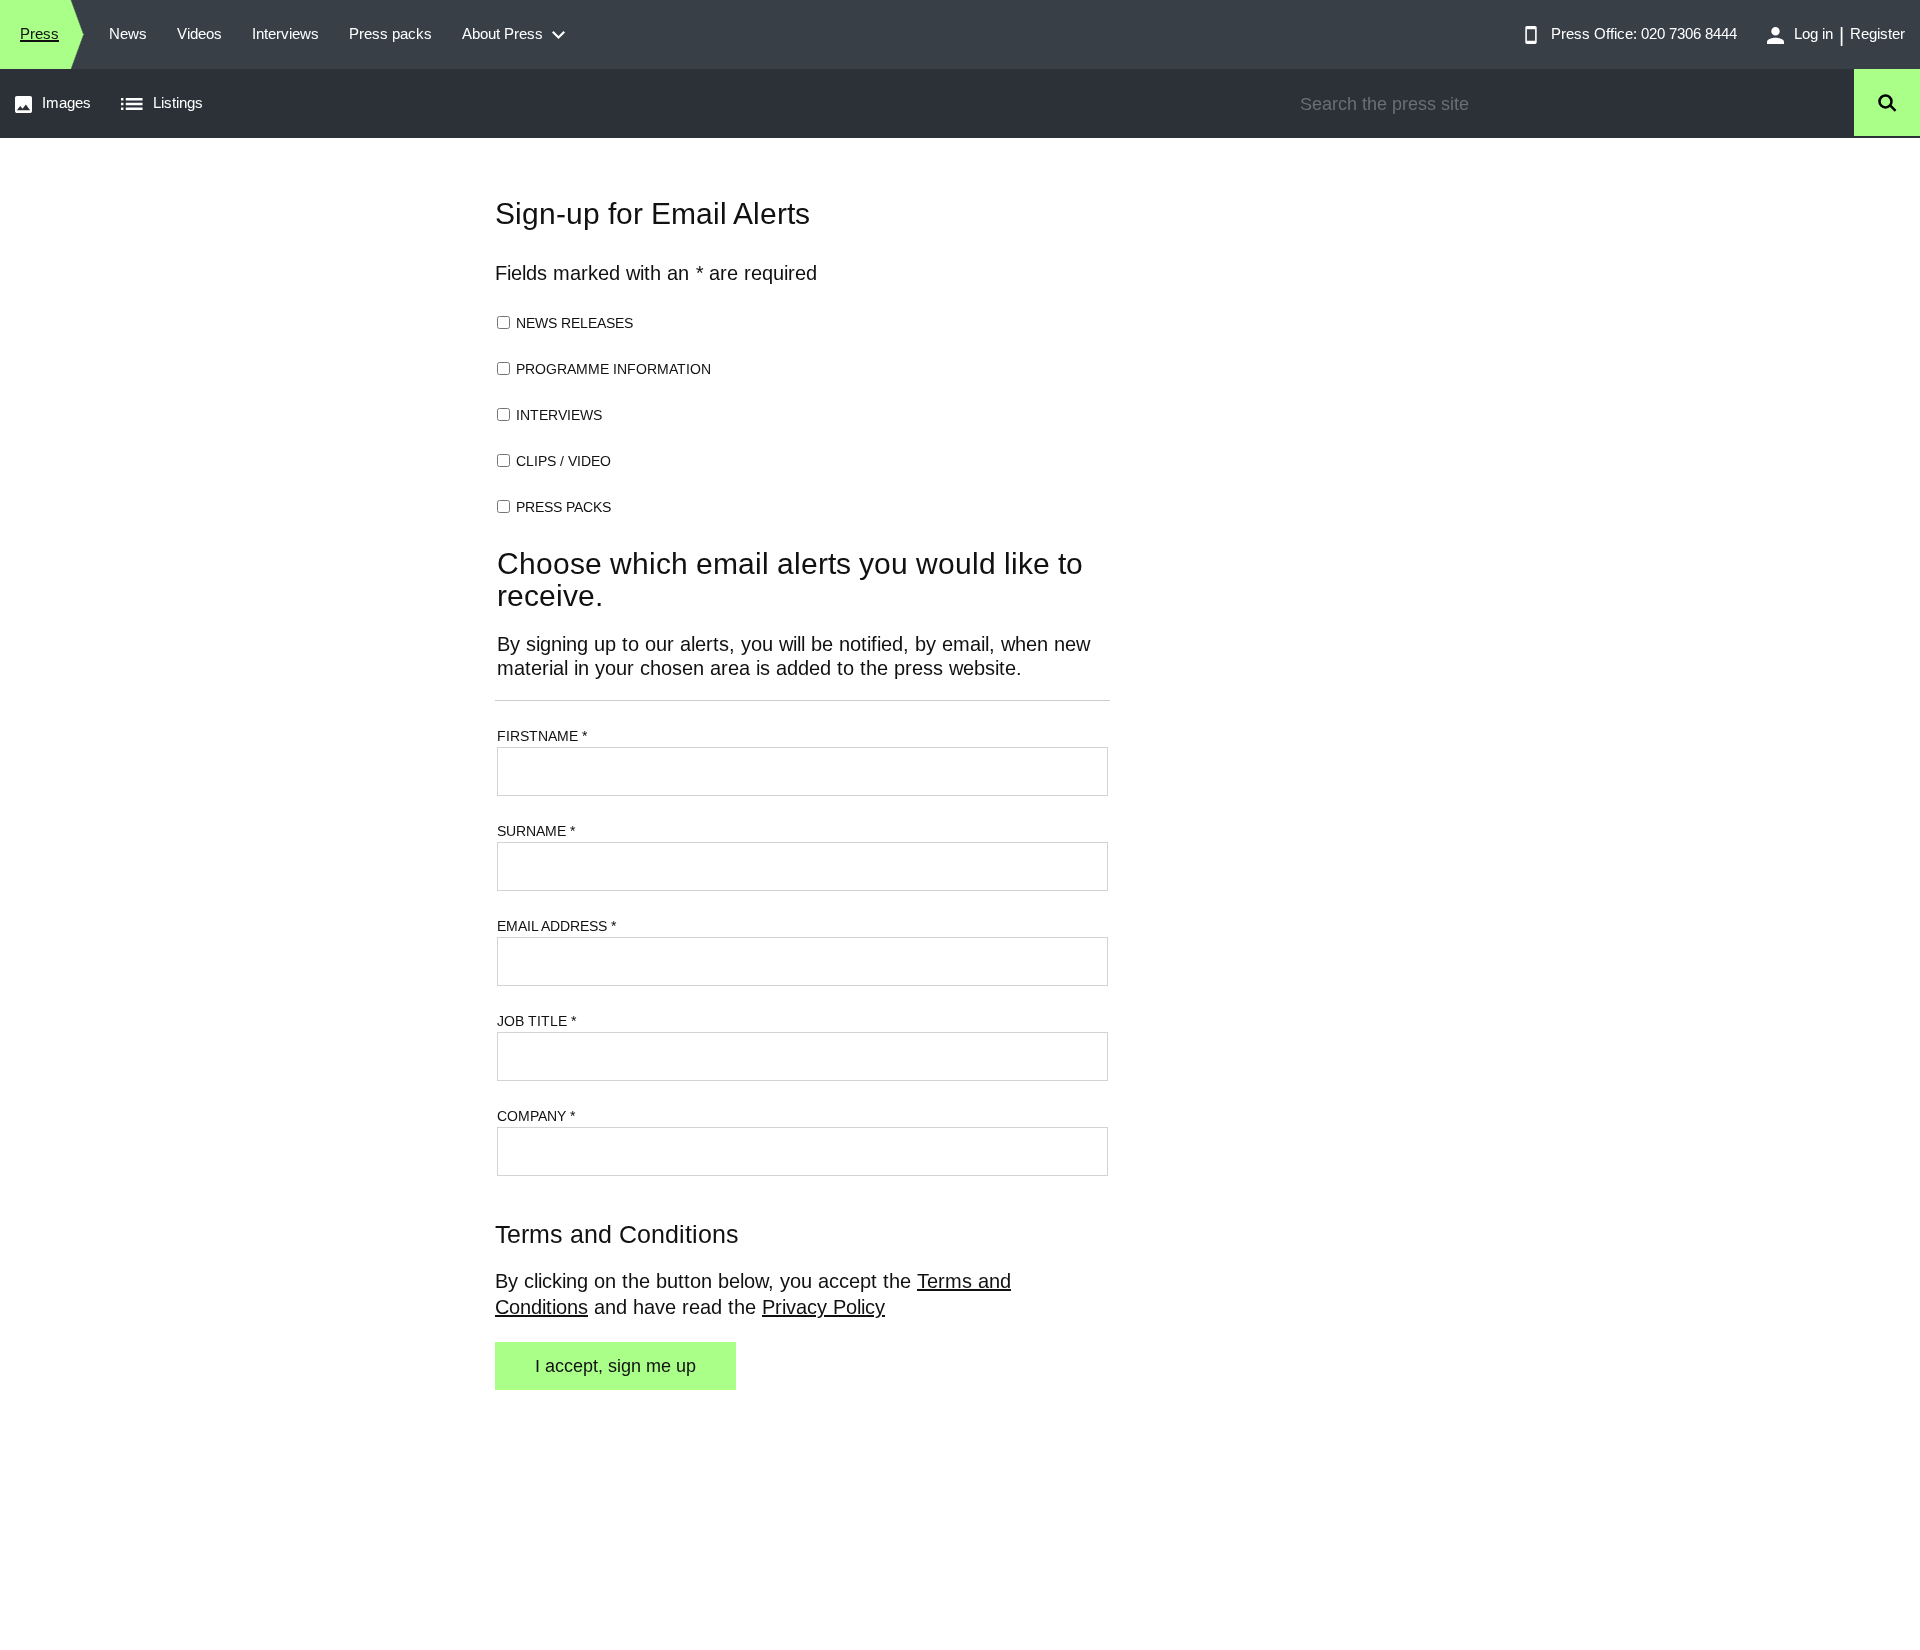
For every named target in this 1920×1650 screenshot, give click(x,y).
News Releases (574, 323)
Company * (536, 1116)
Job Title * (536, 1021)
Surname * (536, 831)
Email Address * (556, 926)
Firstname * (542, 736)
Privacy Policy (823, 1307)
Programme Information (613, 369)
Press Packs (563, 507)
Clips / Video (563, 461)
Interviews (559, 415)
